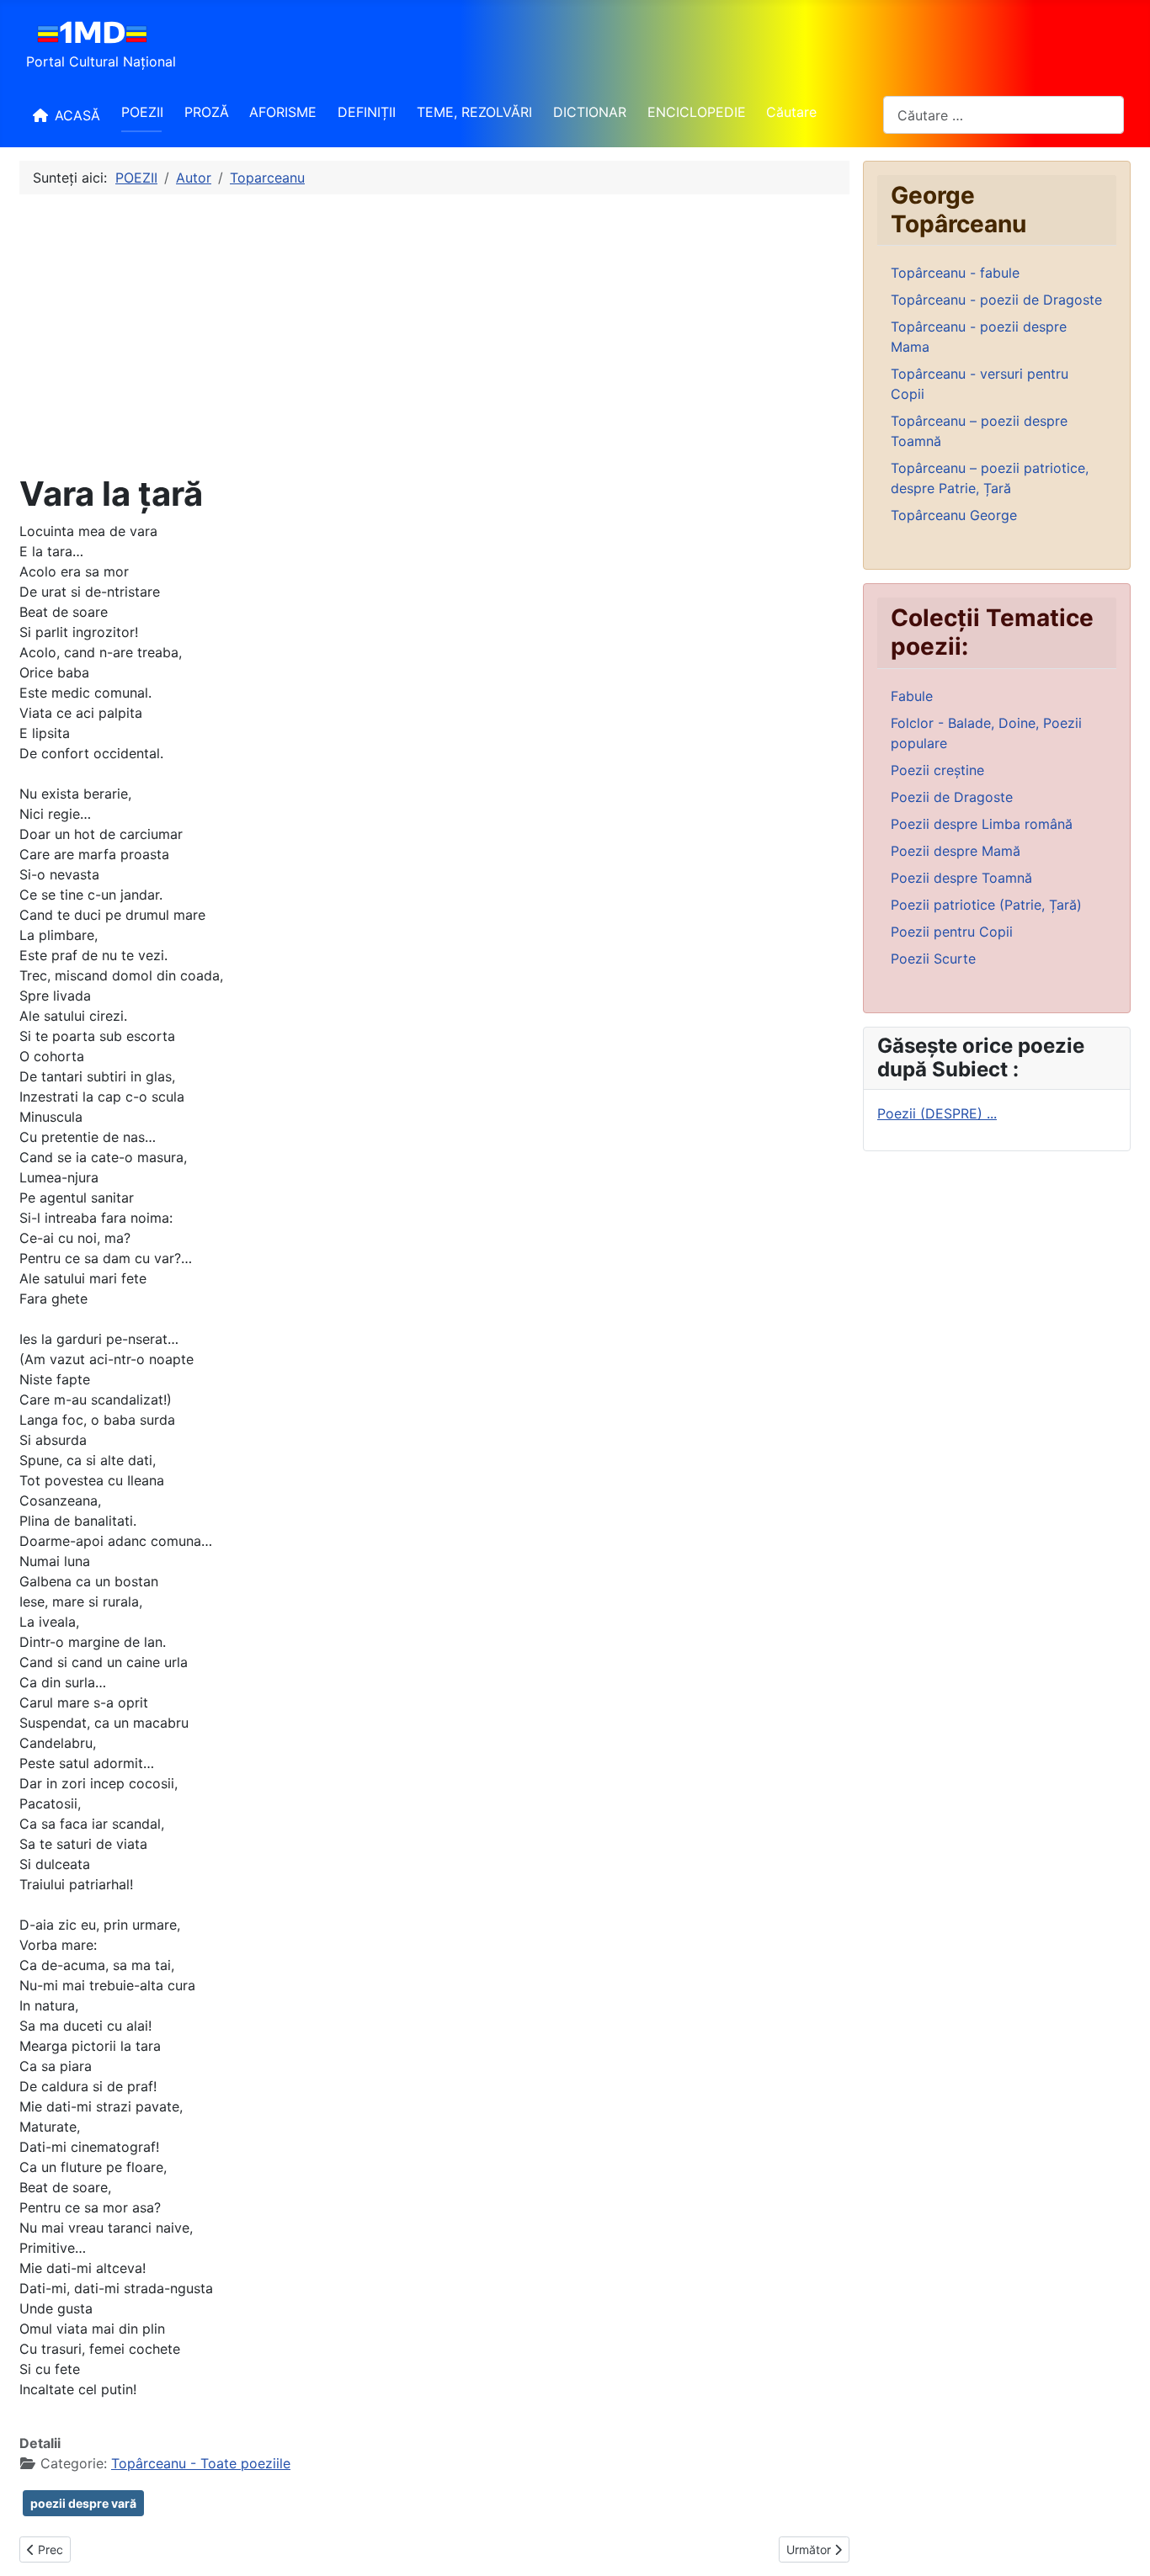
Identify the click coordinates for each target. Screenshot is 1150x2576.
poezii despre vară (83, 2503)
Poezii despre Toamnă (961, 878)
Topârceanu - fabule (955, 273)
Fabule (912, 696)
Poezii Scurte (933, 959)
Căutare (791, 112)
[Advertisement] (434, 334)
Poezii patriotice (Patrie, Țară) (986, 905)
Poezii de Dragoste (952, 797)
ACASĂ (77, 115)
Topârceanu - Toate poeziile (201, 2463)
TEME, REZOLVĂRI (474, 112)
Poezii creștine (937, 770)
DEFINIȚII (367, 112)
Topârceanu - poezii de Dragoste (996, 300)
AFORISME (283, 112)
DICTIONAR (590, 112)
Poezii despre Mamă (956, 851)
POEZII (142, 112)
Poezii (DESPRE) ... (937, 1113)
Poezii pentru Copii (952, 932)
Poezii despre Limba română (982, 824)
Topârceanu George (954, 515)
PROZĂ (207, 112)
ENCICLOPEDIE (697, 112)
